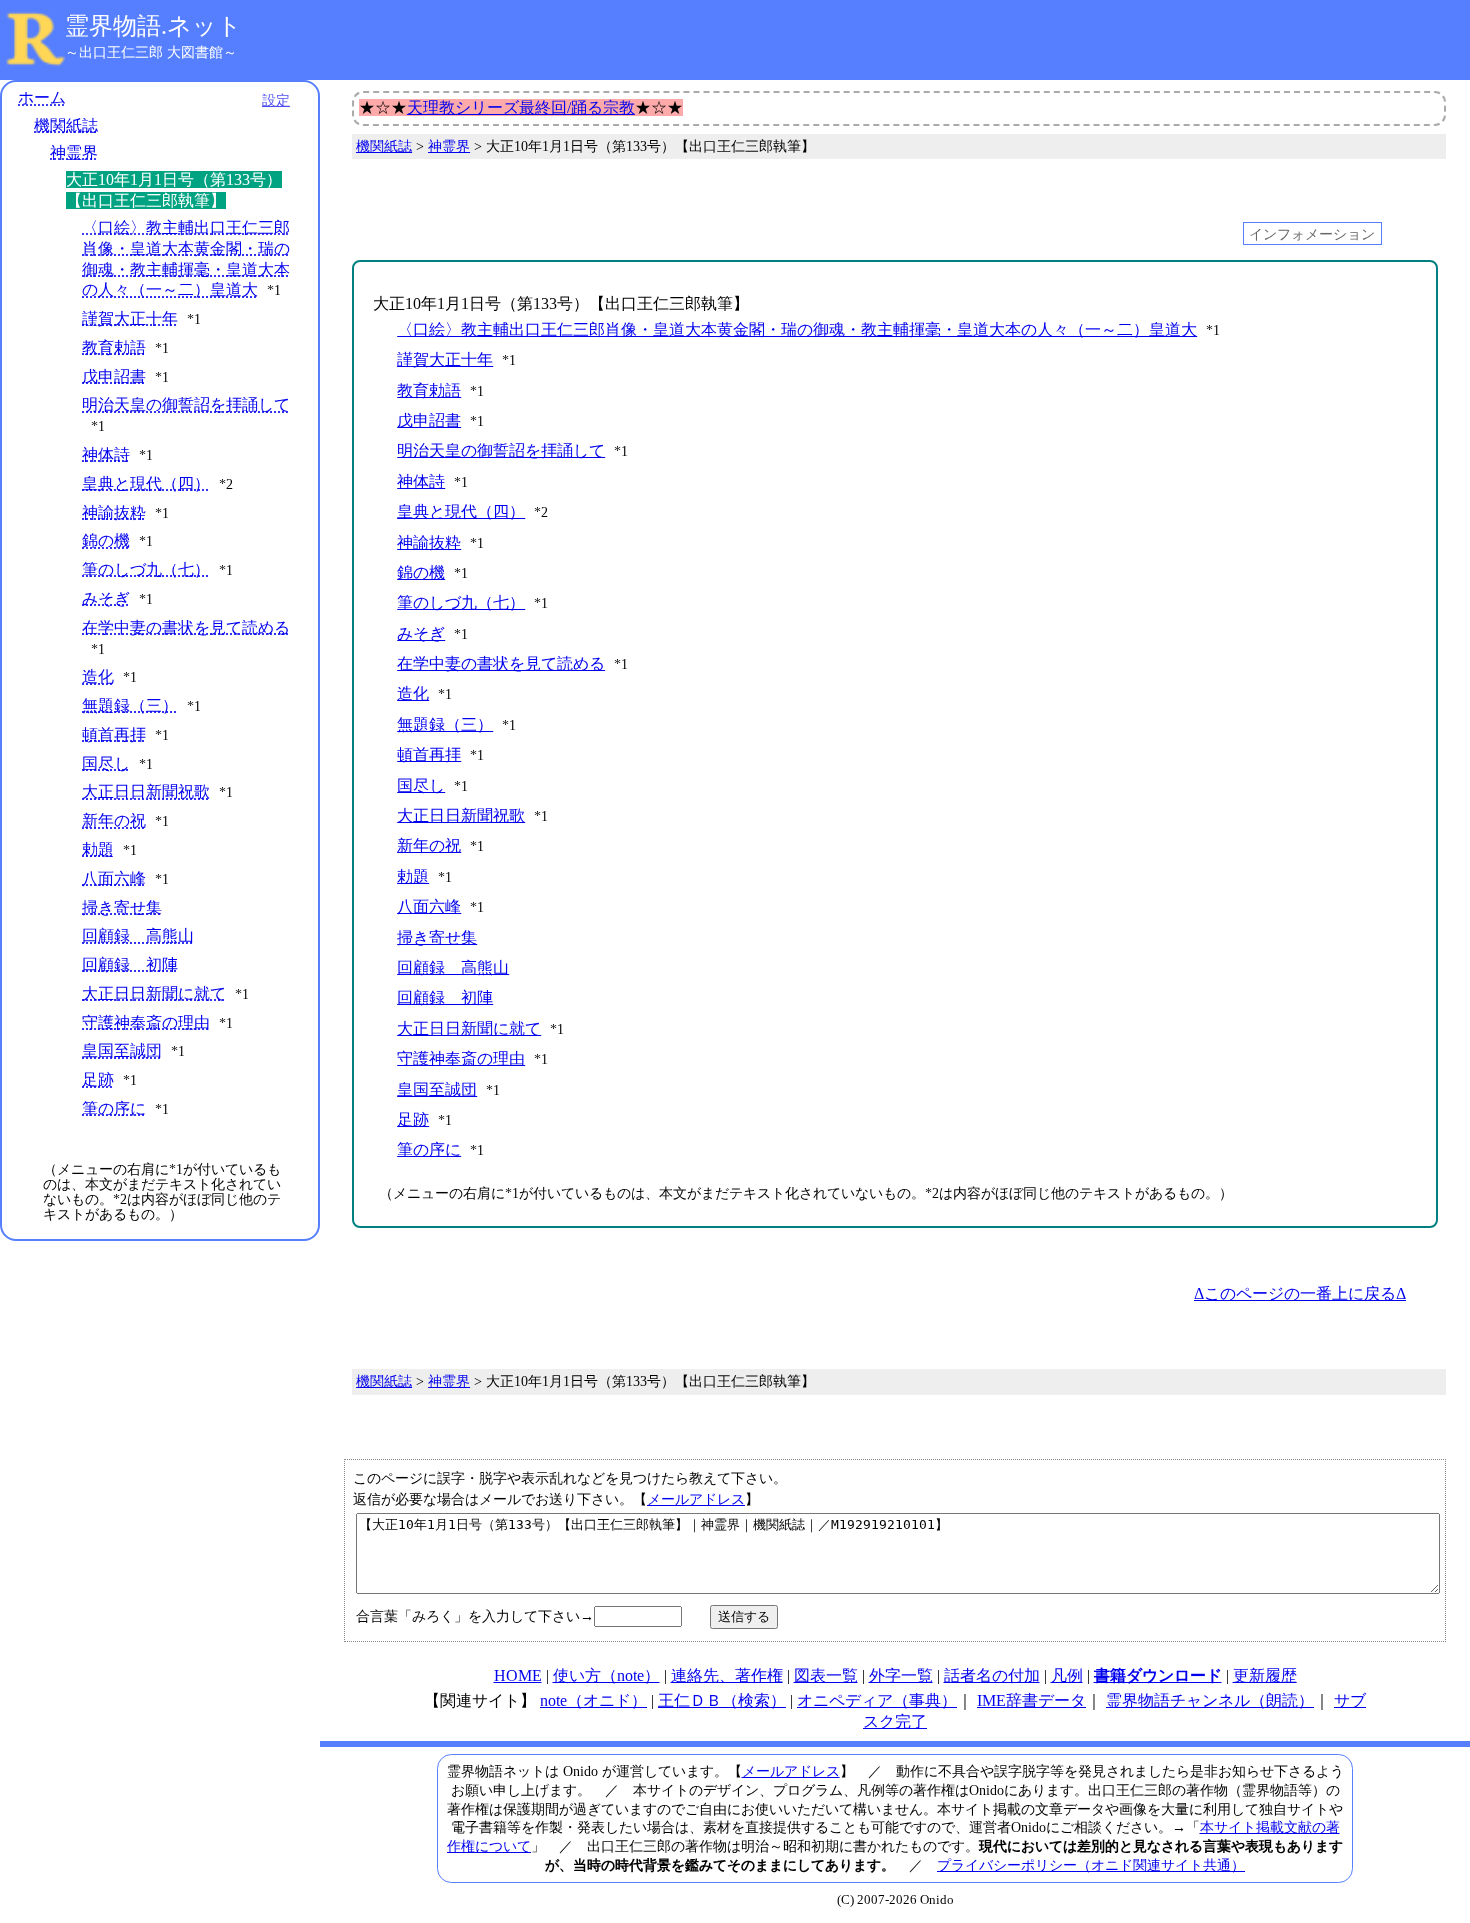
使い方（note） (606, 1675)
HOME (518, 1675)
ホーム (42, 97)
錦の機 (106, 540)
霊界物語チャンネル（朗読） (1210, 1700)
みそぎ (106, 598)
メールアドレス (696, 1499)
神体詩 (106, 454)
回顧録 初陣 (130, 964)
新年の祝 (114, 820)
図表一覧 (826, 1675)
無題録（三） (130, 705)
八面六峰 (114, 878)
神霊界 (74, 152)
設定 (276, 100)
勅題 (98, 849)
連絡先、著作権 (727, 1675)
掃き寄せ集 (122, 907)
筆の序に (114, 1108)
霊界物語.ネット (153, 26)
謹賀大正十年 (130, 318)
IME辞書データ (1031, 1700)
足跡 (98, 1079)
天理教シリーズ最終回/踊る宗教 (521, 107)
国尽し (106, 763)
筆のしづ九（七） (146, 569)
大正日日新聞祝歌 (146, 791)
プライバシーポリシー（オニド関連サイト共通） (1091, 1865)
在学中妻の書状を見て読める (186, 627)
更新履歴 (1265, 1675)
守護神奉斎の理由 (146, 1022)
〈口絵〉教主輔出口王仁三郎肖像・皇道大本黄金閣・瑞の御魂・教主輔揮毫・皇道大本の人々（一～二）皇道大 (797, 329)
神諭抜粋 (114, 512)
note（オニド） (593, 1700)
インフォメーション (1312, 233)
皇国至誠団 (122, 1050)
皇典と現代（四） (146, 483)
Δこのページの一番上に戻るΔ (1300, 1293)
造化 (98, 676)
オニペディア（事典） (877, 1700)
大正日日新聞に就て (154, 993)
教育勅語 (114, 347)
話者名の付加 (992, 1675)
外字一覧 (901, 1675)
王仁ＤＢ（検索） (722, 1700)
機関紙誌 (66, 125)
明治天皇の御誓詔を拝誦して (186, 404)
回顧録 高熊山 (138, 935)
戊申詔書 (114, 376)
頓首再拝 (114, 734)
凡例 (1067, 1675)
